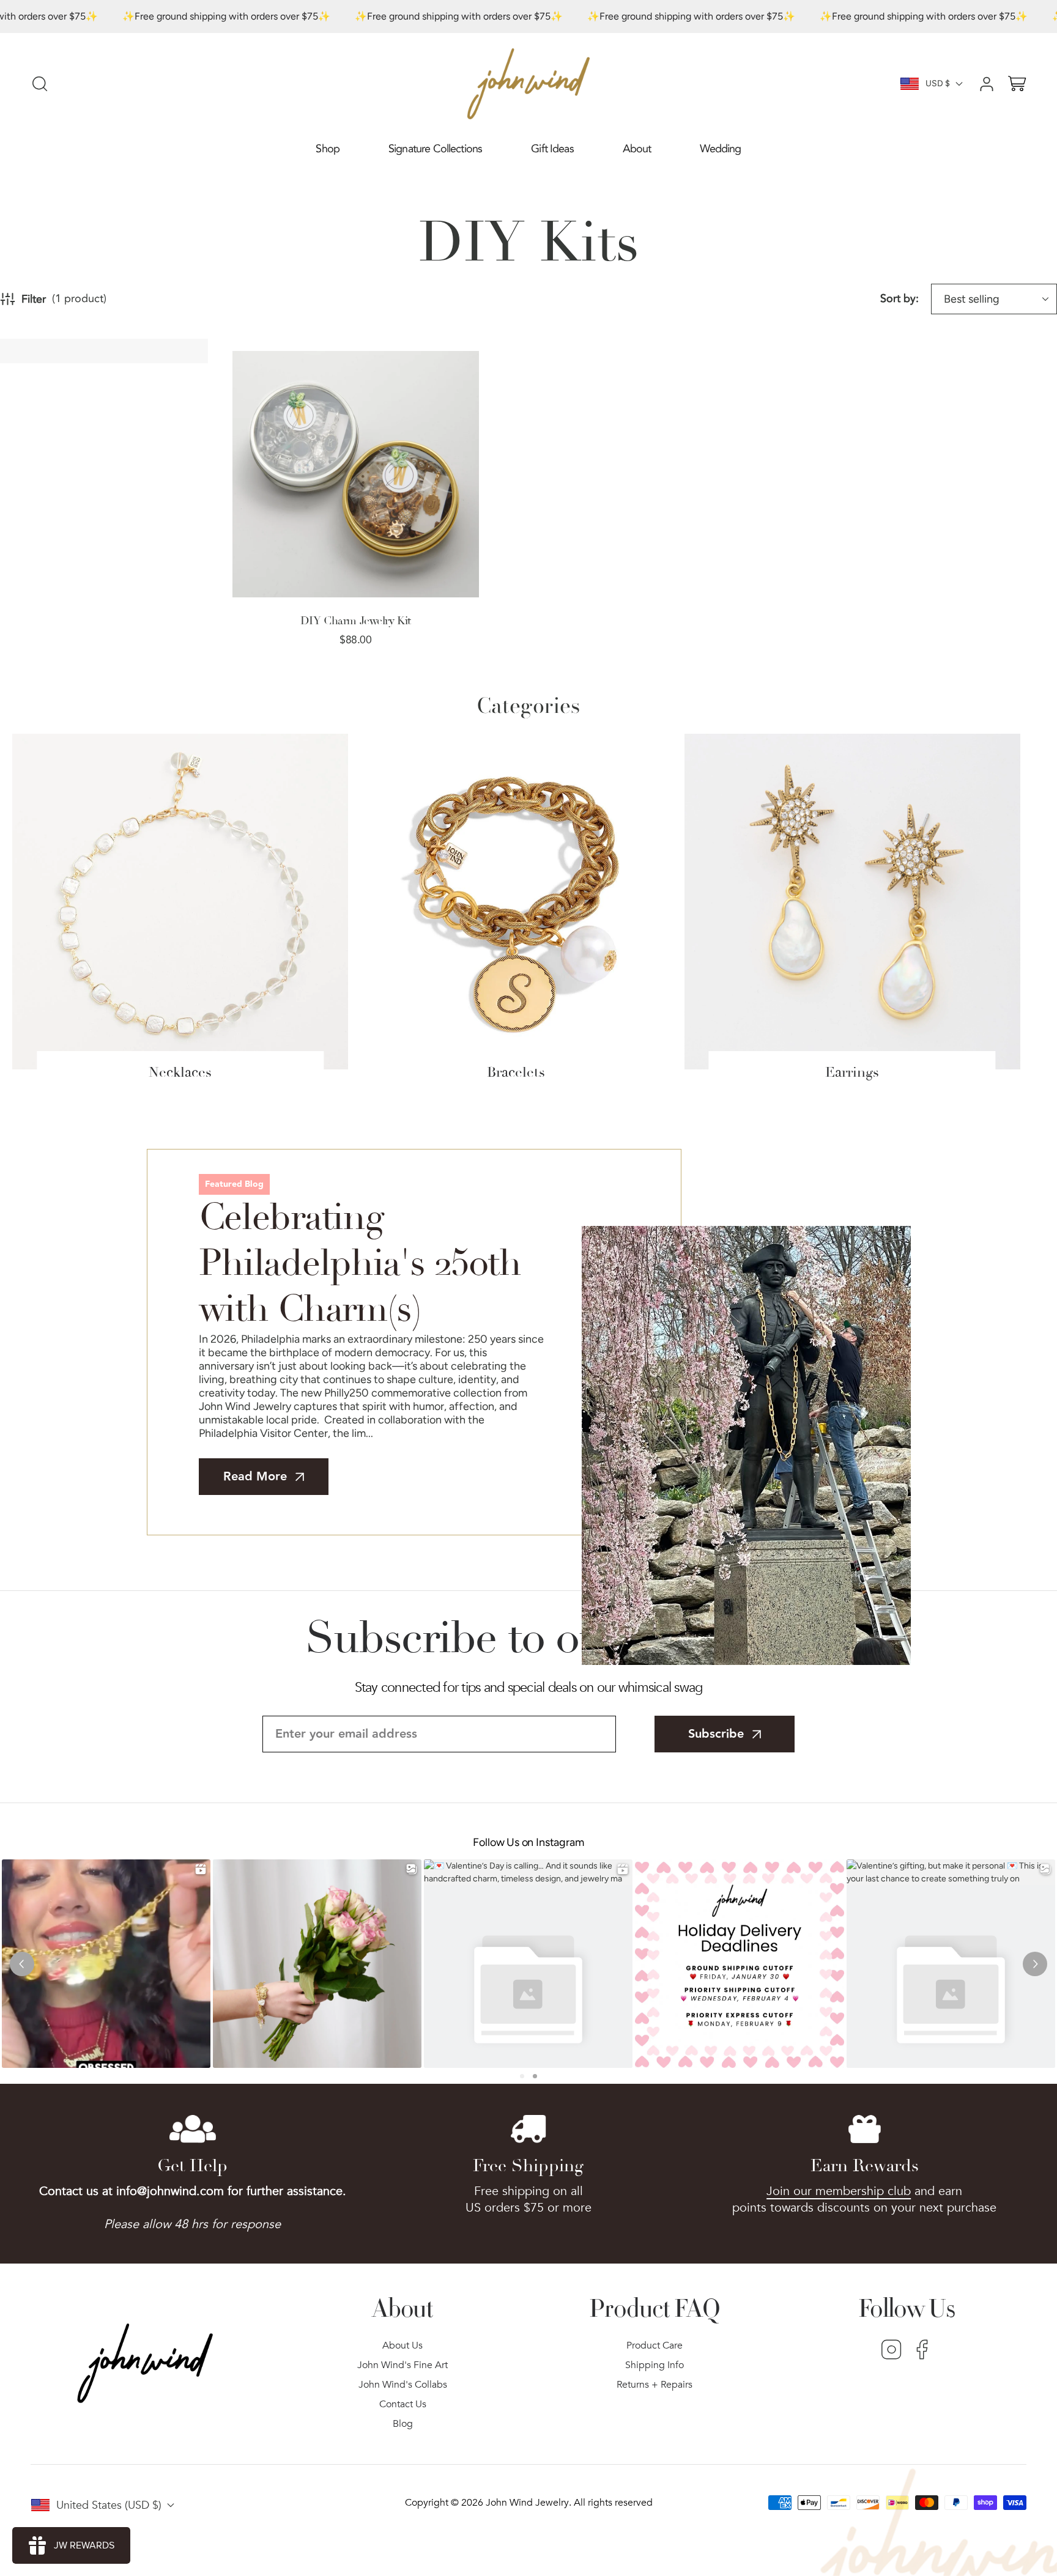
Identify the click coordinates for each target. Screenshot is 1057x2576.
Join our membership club (839, 2191)
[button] (328, 149)
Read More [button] (255, 1477)
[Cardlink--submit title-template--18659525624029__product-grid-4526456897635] (356, 474)
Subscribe (716, 1734)
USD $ (938, 83)
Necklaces (180, 1072)
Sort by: (899, 299)
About (637, 149)
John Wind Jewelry (527, 2503)
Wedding (720, 149)
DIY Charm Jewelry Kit (356, 621)
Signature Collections (435, 149)
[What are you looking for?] (40, 84)
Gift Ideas (552, 149)
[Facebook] (922, 2351)
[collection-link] (180, 902)
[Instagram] (892, 2351)
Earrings (852, 1072)
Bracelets (516, 1072)
